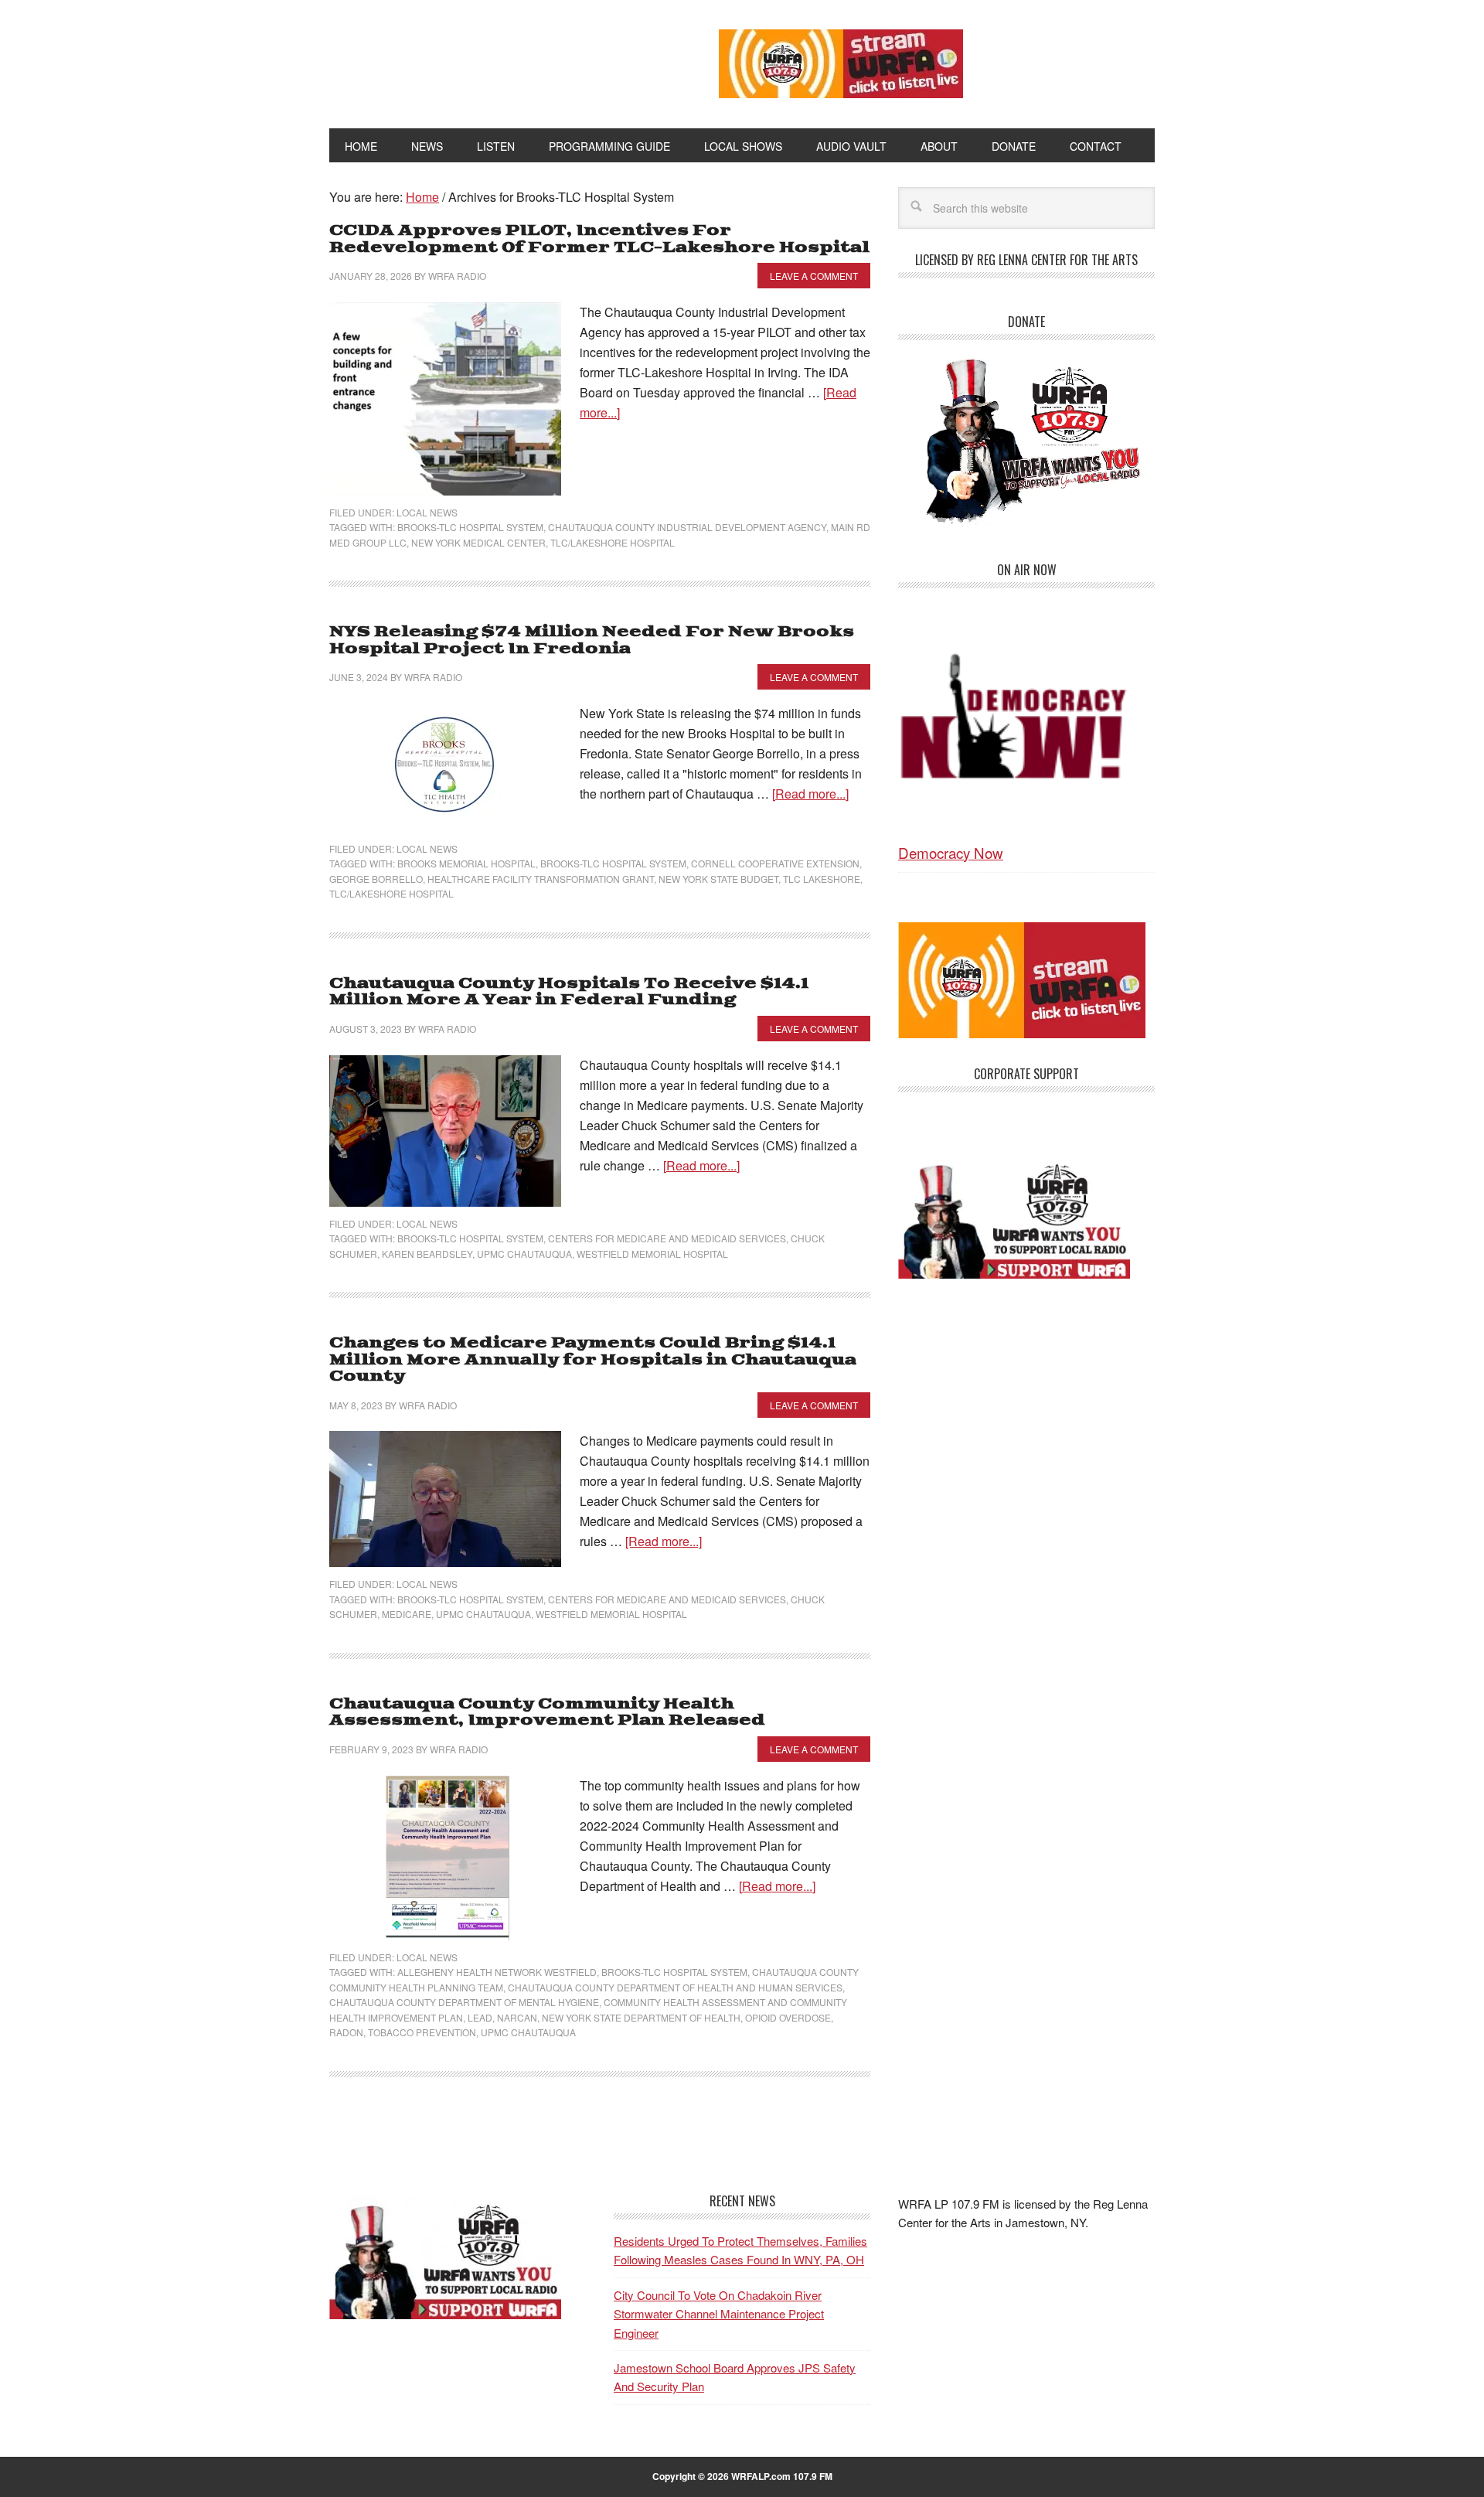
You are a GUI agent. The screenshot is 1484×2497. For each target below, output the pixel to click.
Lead (480, 2017)
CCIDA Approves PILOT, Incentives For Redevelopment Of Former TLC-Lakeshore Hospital (599, 239)
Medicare (407, 1614)
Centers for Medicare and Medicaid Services (667, 1238)
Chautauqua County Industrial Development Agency (687, 527)
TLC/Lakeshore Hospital (613, 542)
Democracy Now (951, 852)
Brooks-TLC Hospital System (470, 527)
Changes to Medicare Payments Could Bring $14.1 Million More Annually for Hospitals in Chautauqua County (593, 1360)
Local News (427, 512)
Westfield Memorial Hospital (652, 1254)
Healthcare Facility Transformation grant (541, 879)
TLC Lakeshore (822, 879)
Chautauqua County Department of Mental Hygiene (464, 2002)
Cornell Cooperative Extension (775, 863)
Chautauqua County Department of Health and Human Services (675, 1987)
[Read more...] (810, 794)
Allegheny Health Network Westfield (497, 1972)
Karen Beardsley (427, 1254)
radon (346, 2032)
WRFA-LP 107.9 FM (489, 60)
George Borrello (376, 879)
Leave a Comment (814, 276)
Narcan (517, 2017)
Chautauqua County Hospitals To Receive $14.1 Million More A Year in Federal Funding (569, 992)
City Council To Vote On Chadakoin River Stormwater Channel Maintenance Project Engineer (719, 2313)
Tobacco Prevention (422, 2032)
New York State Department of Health (641, 2017)
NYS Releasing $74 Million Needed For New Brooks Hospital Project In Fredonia (592, 640)
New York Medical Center (478, 542)
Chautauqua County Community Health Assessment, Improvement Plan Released (547, 1713)
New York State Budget (718, 879)
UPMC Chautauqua (524, 1254)
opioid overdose (788, 2017)
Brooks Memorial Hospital (466, 863)
